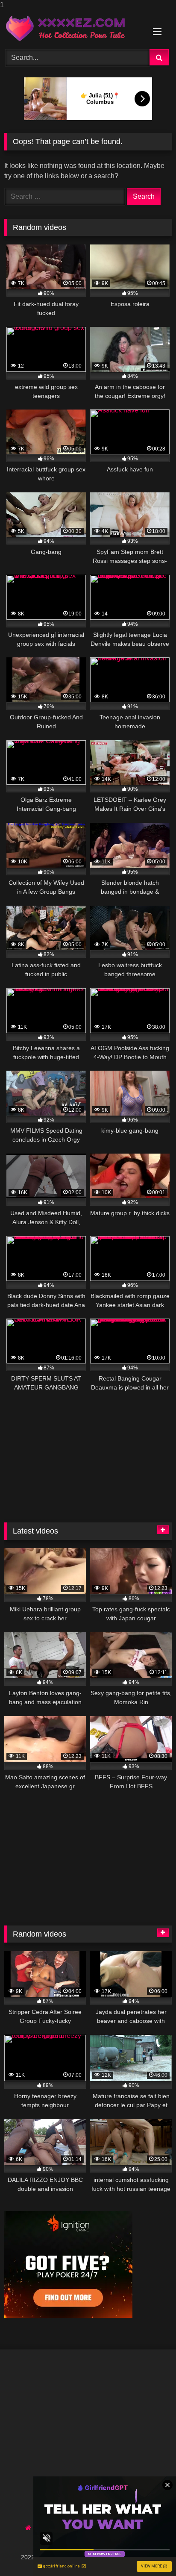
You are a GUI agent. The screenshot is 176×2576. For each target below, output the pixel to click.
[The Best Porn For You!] (72, 28)
